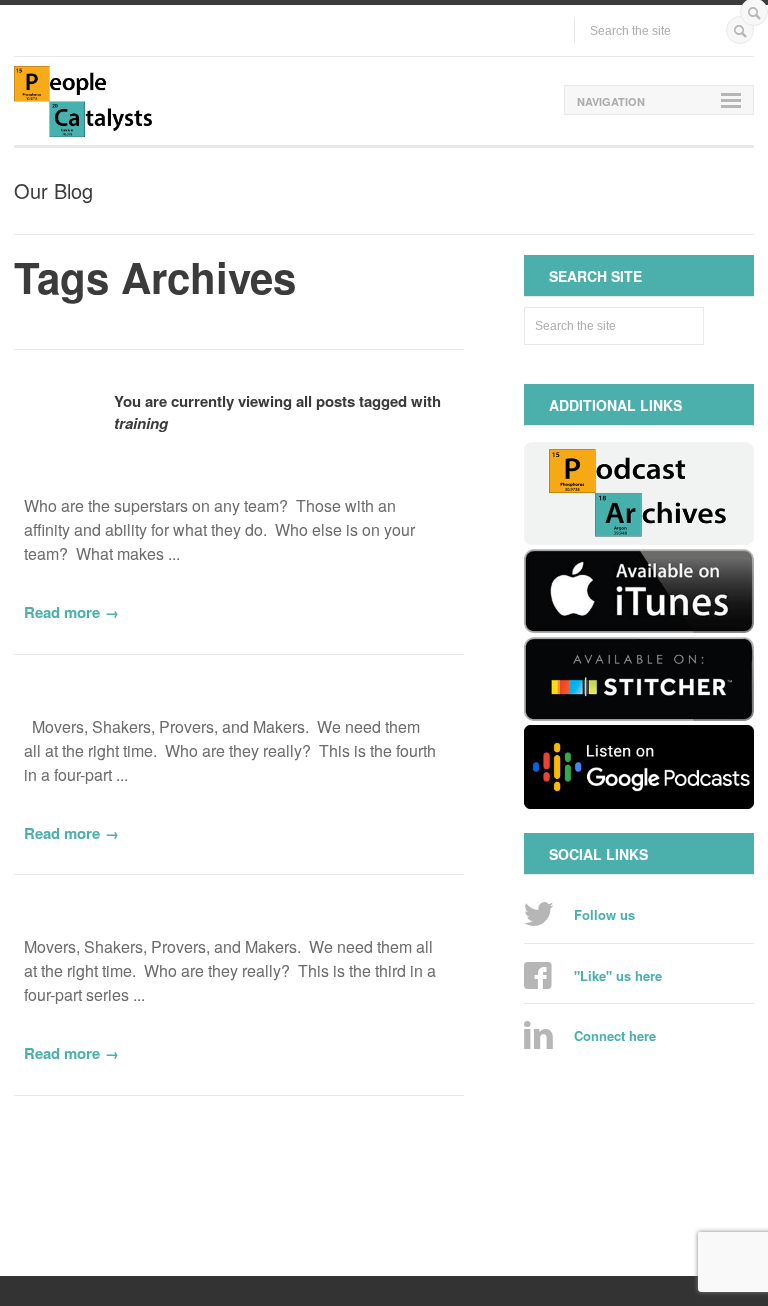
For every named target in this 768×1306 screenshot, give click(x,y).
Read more (62, 612)
